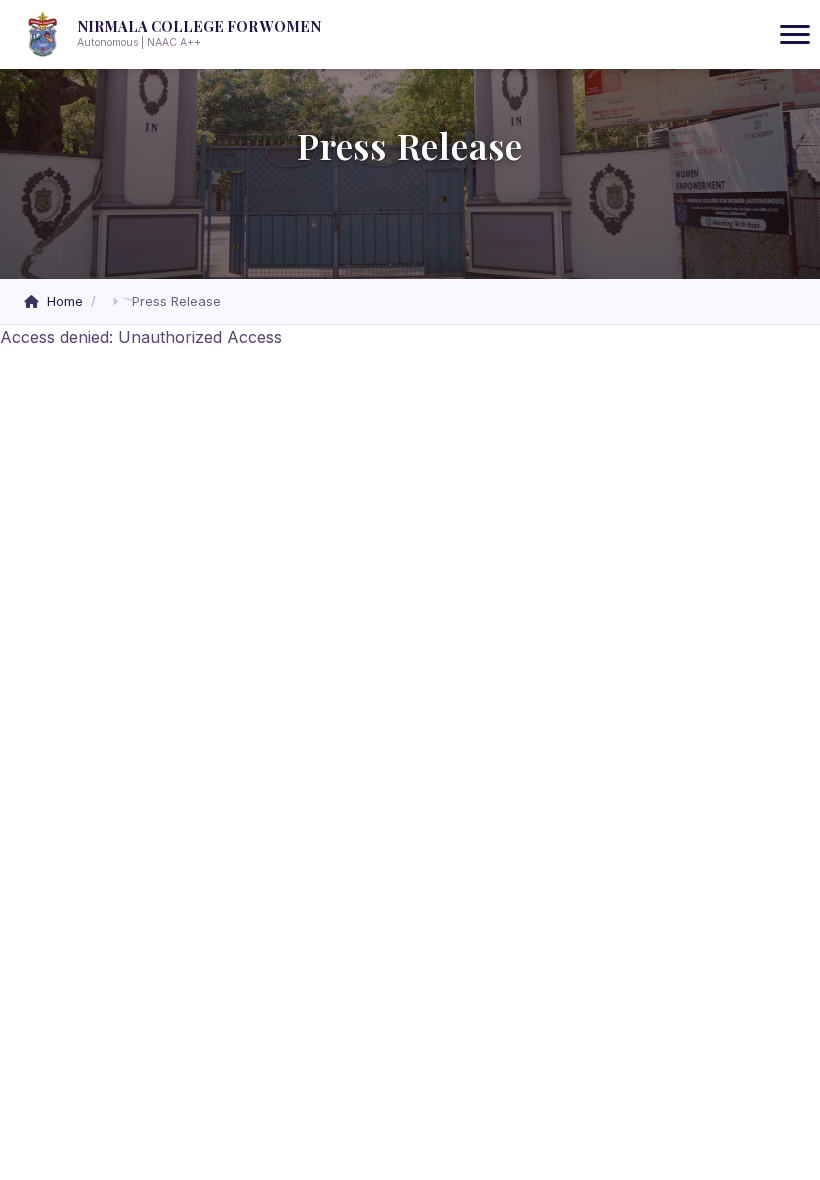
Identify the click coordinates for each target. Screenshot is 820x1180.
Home (65, 301)
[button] (116, 301)
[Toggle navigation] (795, 35)
